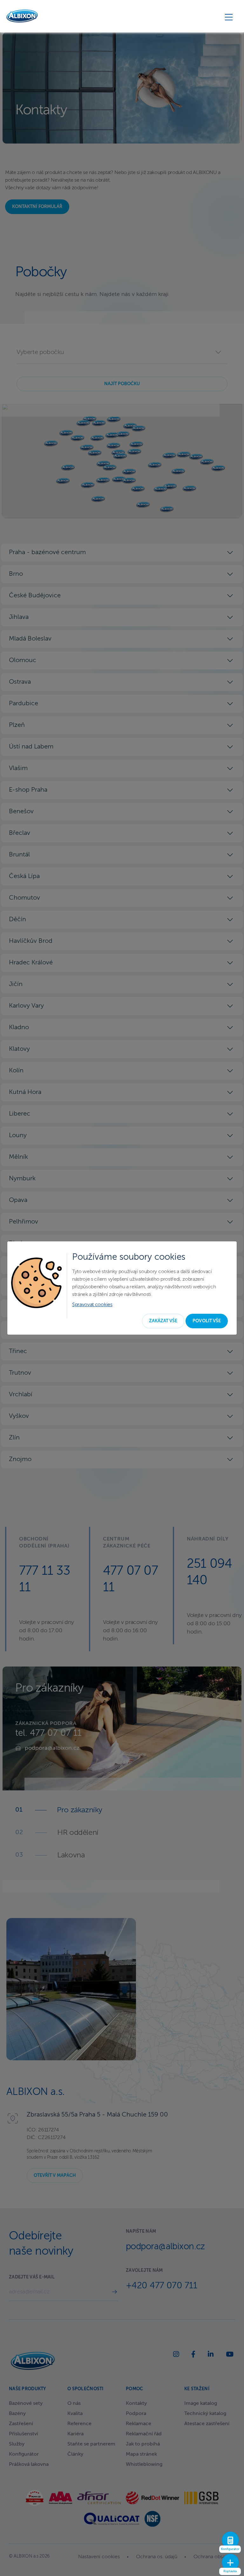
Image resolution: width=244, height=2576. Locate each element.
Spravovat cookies (92, 1305)
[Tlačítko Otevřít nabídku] (229, 17)
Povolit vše (207, 1321)
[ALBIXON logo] (22, 16)
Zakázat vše (163, 1321)
